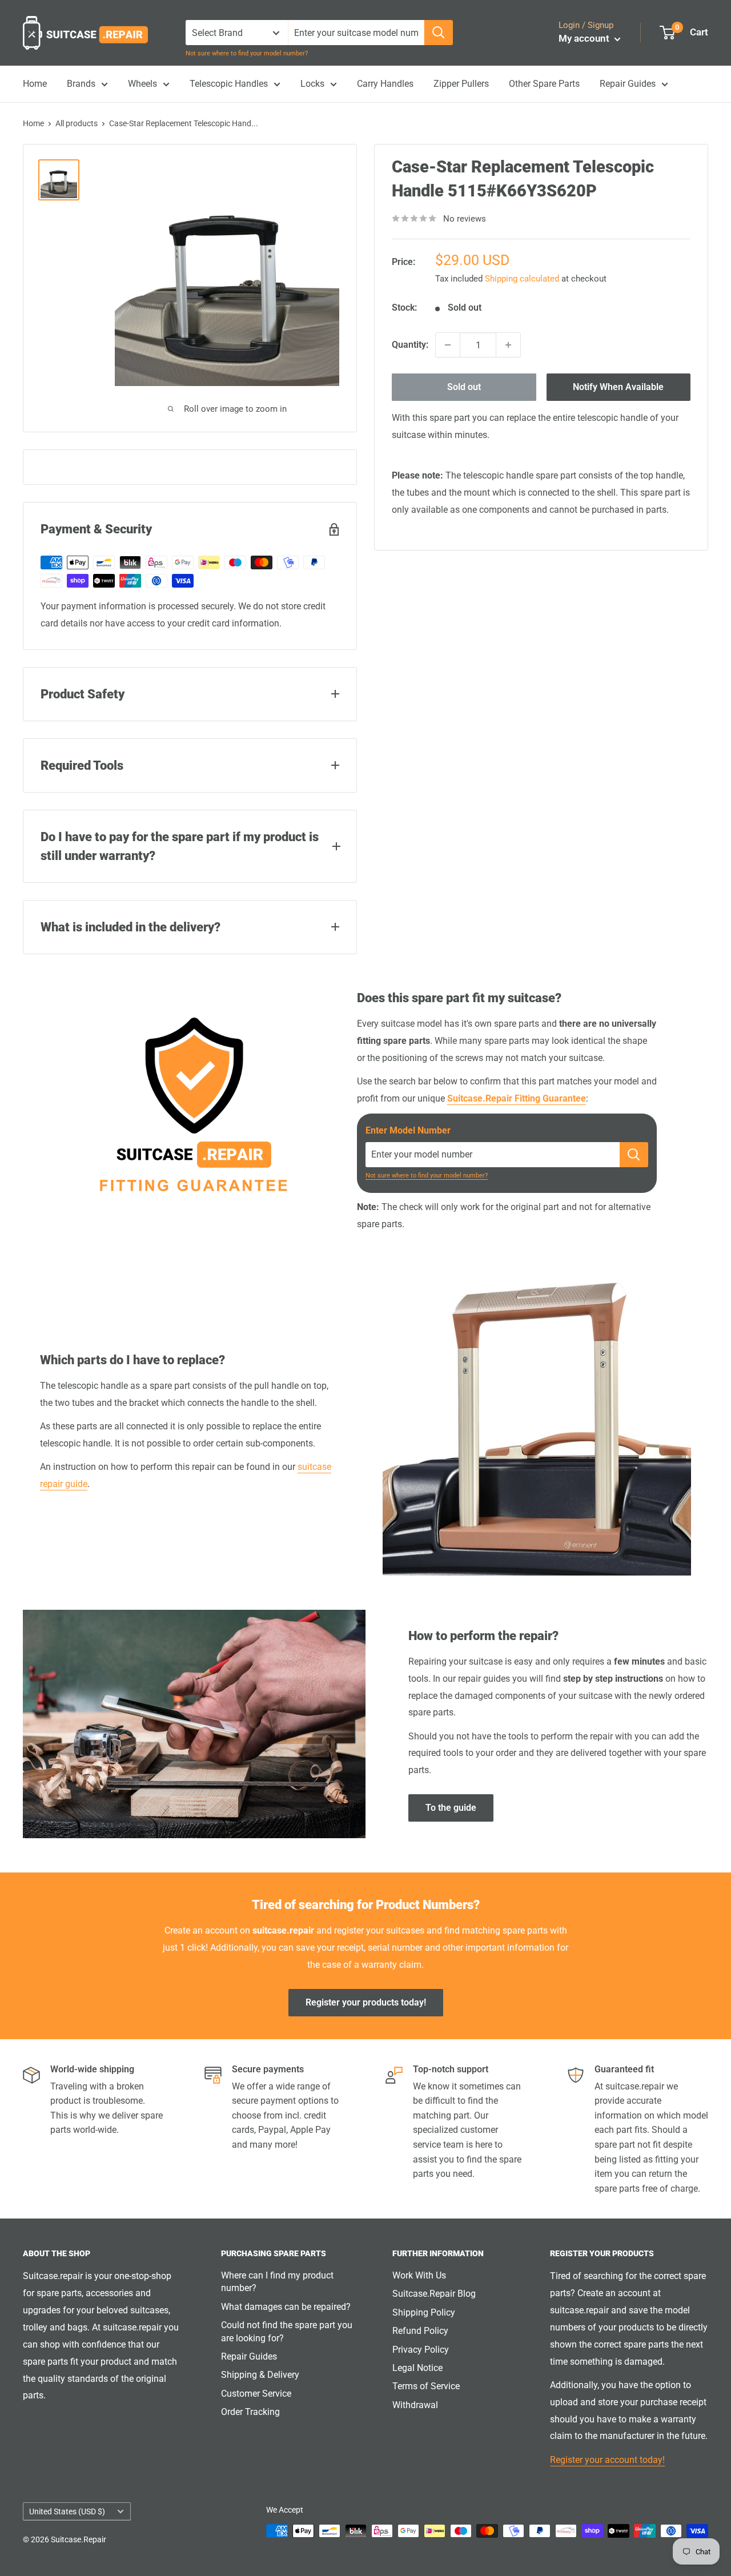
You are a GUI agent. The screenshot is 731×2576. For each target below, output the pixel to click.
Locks (312, 84)
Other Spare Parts (544, 84)
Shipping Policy (424, 2312)
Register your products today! (366, 2002)
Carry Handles (385, 84)
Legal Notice (417, 2368)
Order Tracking (250, 2412)
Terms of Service (426, 2386)
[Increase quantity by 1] (508, 345)
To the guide (451, 1808)
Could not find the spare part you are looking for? (287, 2331)
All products (77, 123)
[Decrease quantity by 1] (448, 345)
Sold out (464, 387)
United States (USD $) (67, 2511)
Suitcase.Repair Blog (434, 2294)
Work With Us (419, 2275)
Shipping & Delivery (260, 2375)
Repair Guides (628, 84)
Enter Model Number (408, 1130)
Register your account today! (607, 2460)
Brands (81, 84)
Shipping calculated (522, 279)
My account (585, 38)
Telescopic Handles (229, 84)
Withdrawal (415, 2405)
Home (35, 84)
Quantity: (410, 345)
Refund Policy (420, 2331)
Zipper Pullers (461, 84)
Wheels (142, 84)
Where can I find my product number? (277, 2282)
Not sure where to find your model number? (247, 53)
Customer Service (256, 2394)
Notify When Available (618, 387)
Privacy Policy (421, 2350)
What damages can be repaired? (286, 2307)
